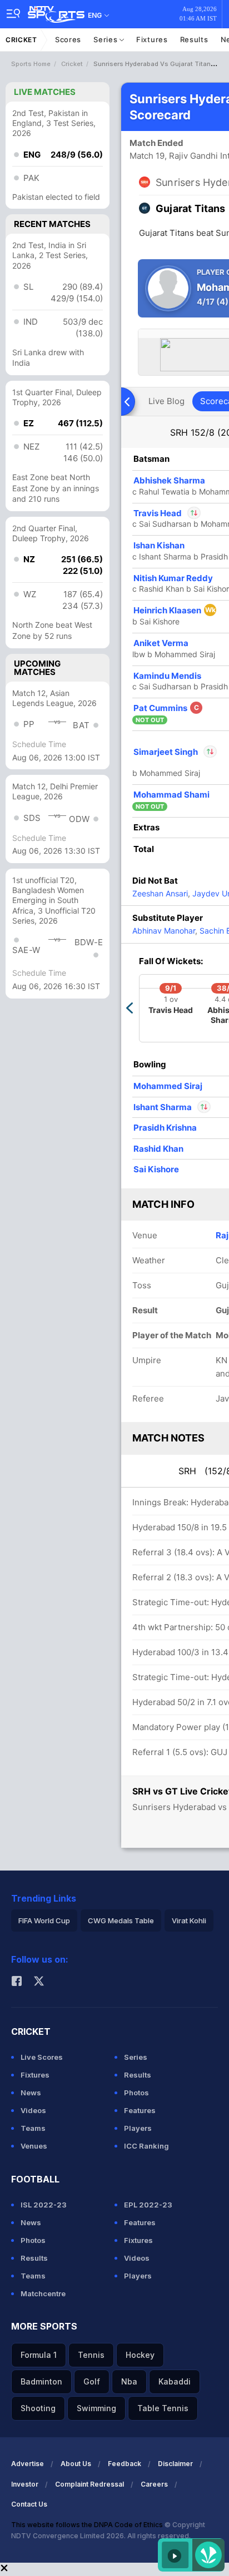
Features (140, 2110)
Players (138, 2128)
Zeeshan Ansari (160, 893)
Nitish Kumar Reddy (173, 578)
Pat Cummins (166, 708)
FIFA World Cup (44, 1920)
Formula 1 (39, 2355)
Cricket (21, 40)
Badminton (41, 2381)
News (31, 2093)
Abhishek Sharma (169, 480)
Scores (68, 39)
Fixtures (152, 39)
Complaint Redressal (89, 2484)
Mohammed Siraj (168, 1086)
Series (106, 39)
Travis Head (167, 513)
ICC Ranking (146, 2146)
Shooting (38, 2408)
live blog (166, 401)
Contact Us (29, 2504)
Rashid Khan (158, 1149)
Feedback (125, 2464)
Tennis (91, 2355)
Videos (33, 2110)
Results (194, 39)
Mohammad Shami (171, 795)
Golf (92, 2381)
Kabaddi (175, 2381)
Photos (136, 2093)
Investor (25, 2484)
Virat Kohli (189, 1920)
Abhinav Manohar (164, 931)
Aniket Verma (161, 643)
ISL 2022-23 (44, 2205)
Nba (129, 2381)
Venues (34, 2146)
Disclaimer (175, 2464)
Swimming (96, 2408)
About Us (76, 2464)
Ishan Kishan (159, 545)
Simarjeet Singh (175, 752)
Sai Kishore (156, 1169)
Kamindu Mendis (167, 676)
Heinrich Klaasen (175, 610)
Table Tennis (163, 2408)
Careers (154, 2484)
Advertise (28, 2464)
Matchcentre (43, 2293)
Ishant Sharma (163, 1107)
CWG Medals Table (121, 1920)
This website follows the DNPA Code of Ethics (88, 2525)
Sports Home (31, 64)
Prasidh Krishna (165, 1128)
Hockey (140, 2355)
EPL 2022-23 (148, 2205)
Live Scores (42, 2057)
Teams (33, 2128)
